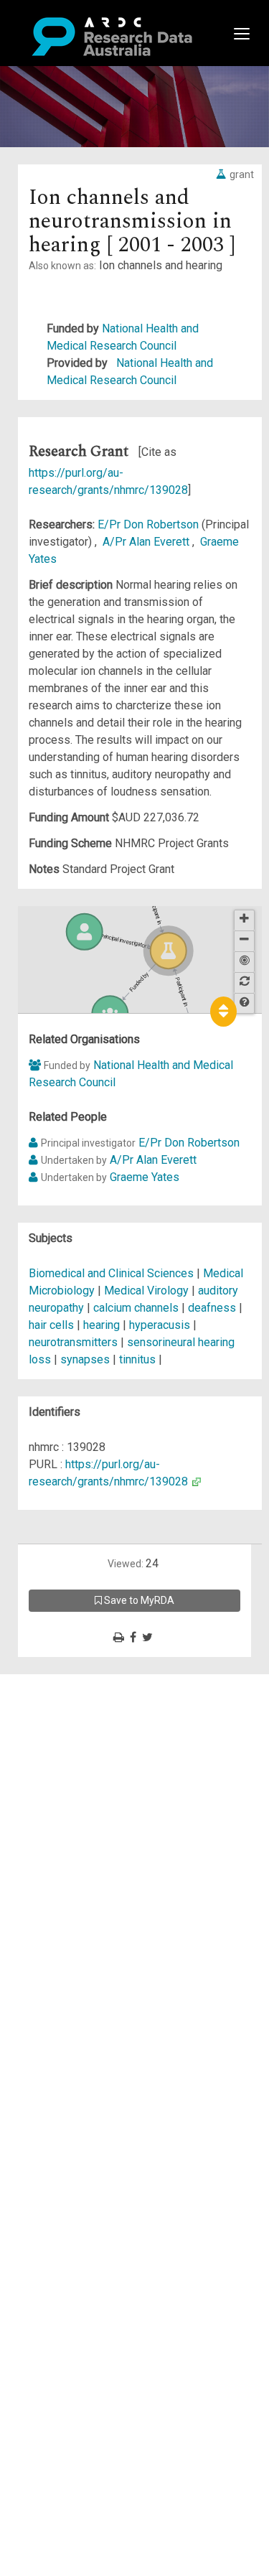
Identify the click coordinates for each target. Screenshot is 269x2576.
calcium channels (136, 1308)
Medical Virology (148, 1291)
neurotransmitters (73, 1342)
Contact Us (72, 1717)
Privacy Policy (80, 1829)
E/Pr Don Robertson (150, 524)
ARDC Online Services (100, 1769)
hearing (102, 1325)
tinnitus (137, 1359)
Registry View (80, 1786)
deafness (212, 1308)
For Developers (84, 1751)
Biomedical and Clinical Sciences (113, 1273)
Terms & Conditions (94, 1812)
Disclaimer (71, 1734)
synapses (85, 1359)
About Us (67, 1683)
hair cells (51, 1325)
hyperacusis (160, 1325)
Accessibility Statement (104, 1846)
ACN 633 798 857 (44, 1872)
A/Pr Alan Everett (147, 542)
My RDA (65, 1700)
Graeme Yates (145, 1177)
